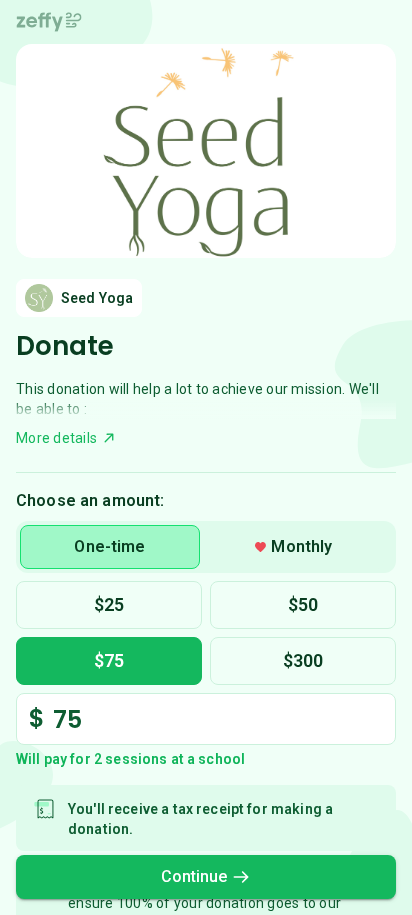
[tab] (110, 547)
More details (56, 438)
